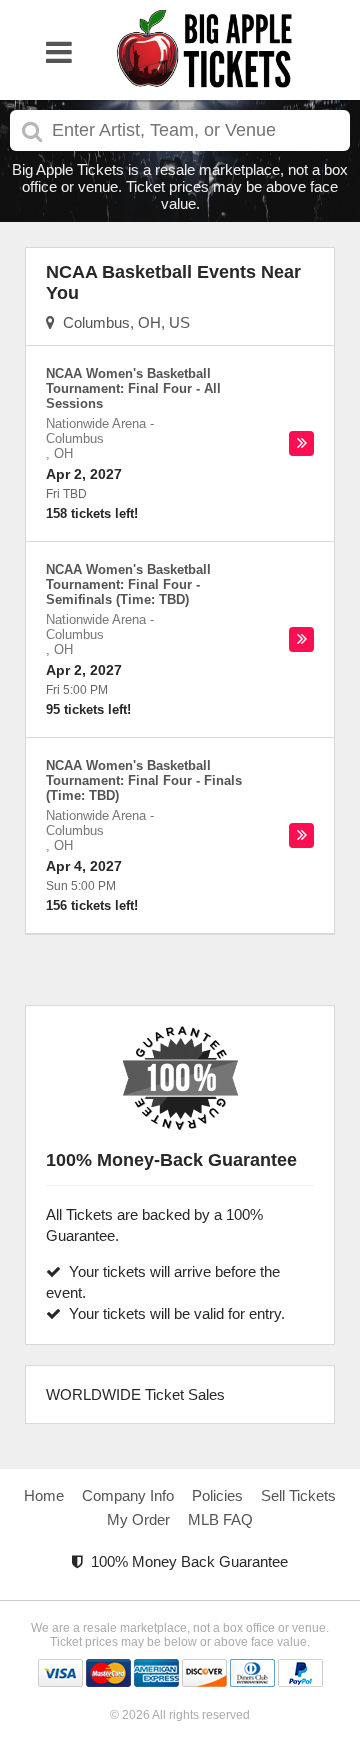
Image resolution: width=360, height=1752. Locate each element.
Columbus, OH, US (122, 322)
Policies (217, 1495)
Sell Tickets (298, 1495)
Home (44, 1495)
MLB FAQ (220, 1519)
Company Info (128, 1495)
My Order (138, 1519)
